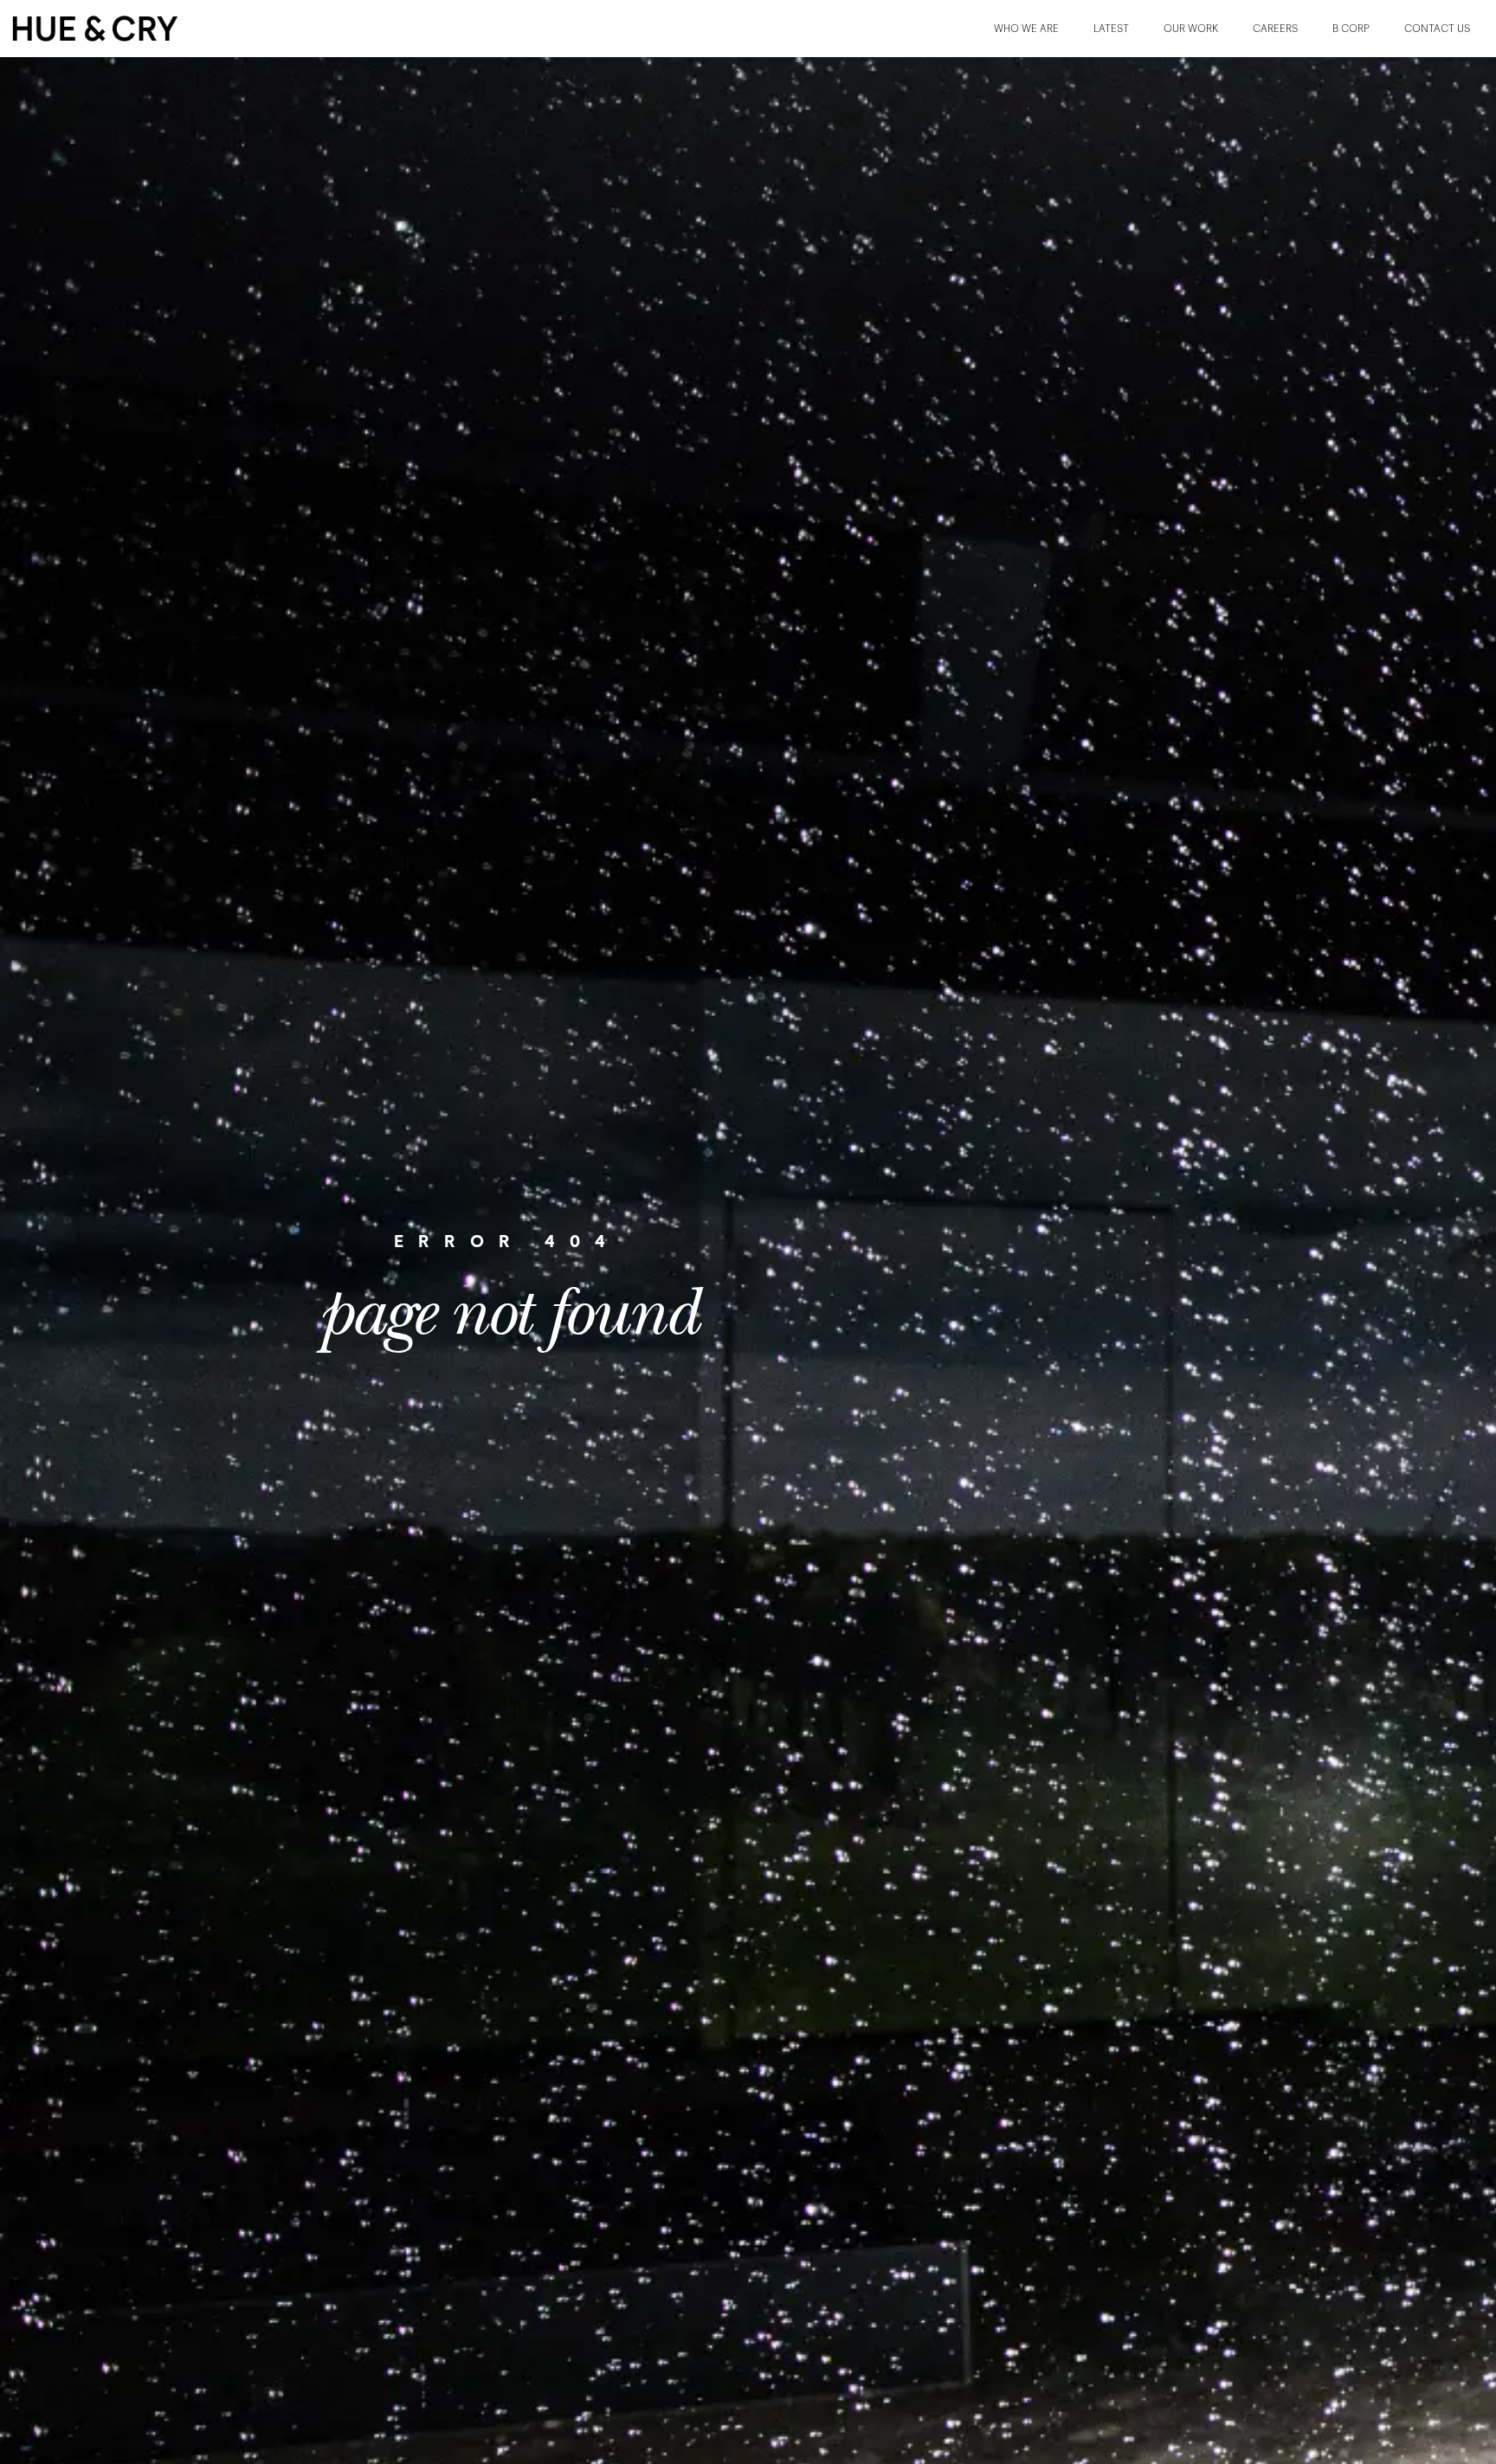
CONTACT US (1437, 29)
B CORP (1351, 29)
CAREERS (1275, 29)
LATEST (1111, 29)
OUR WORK (1191, 29)
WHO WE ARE (1026, 29)
